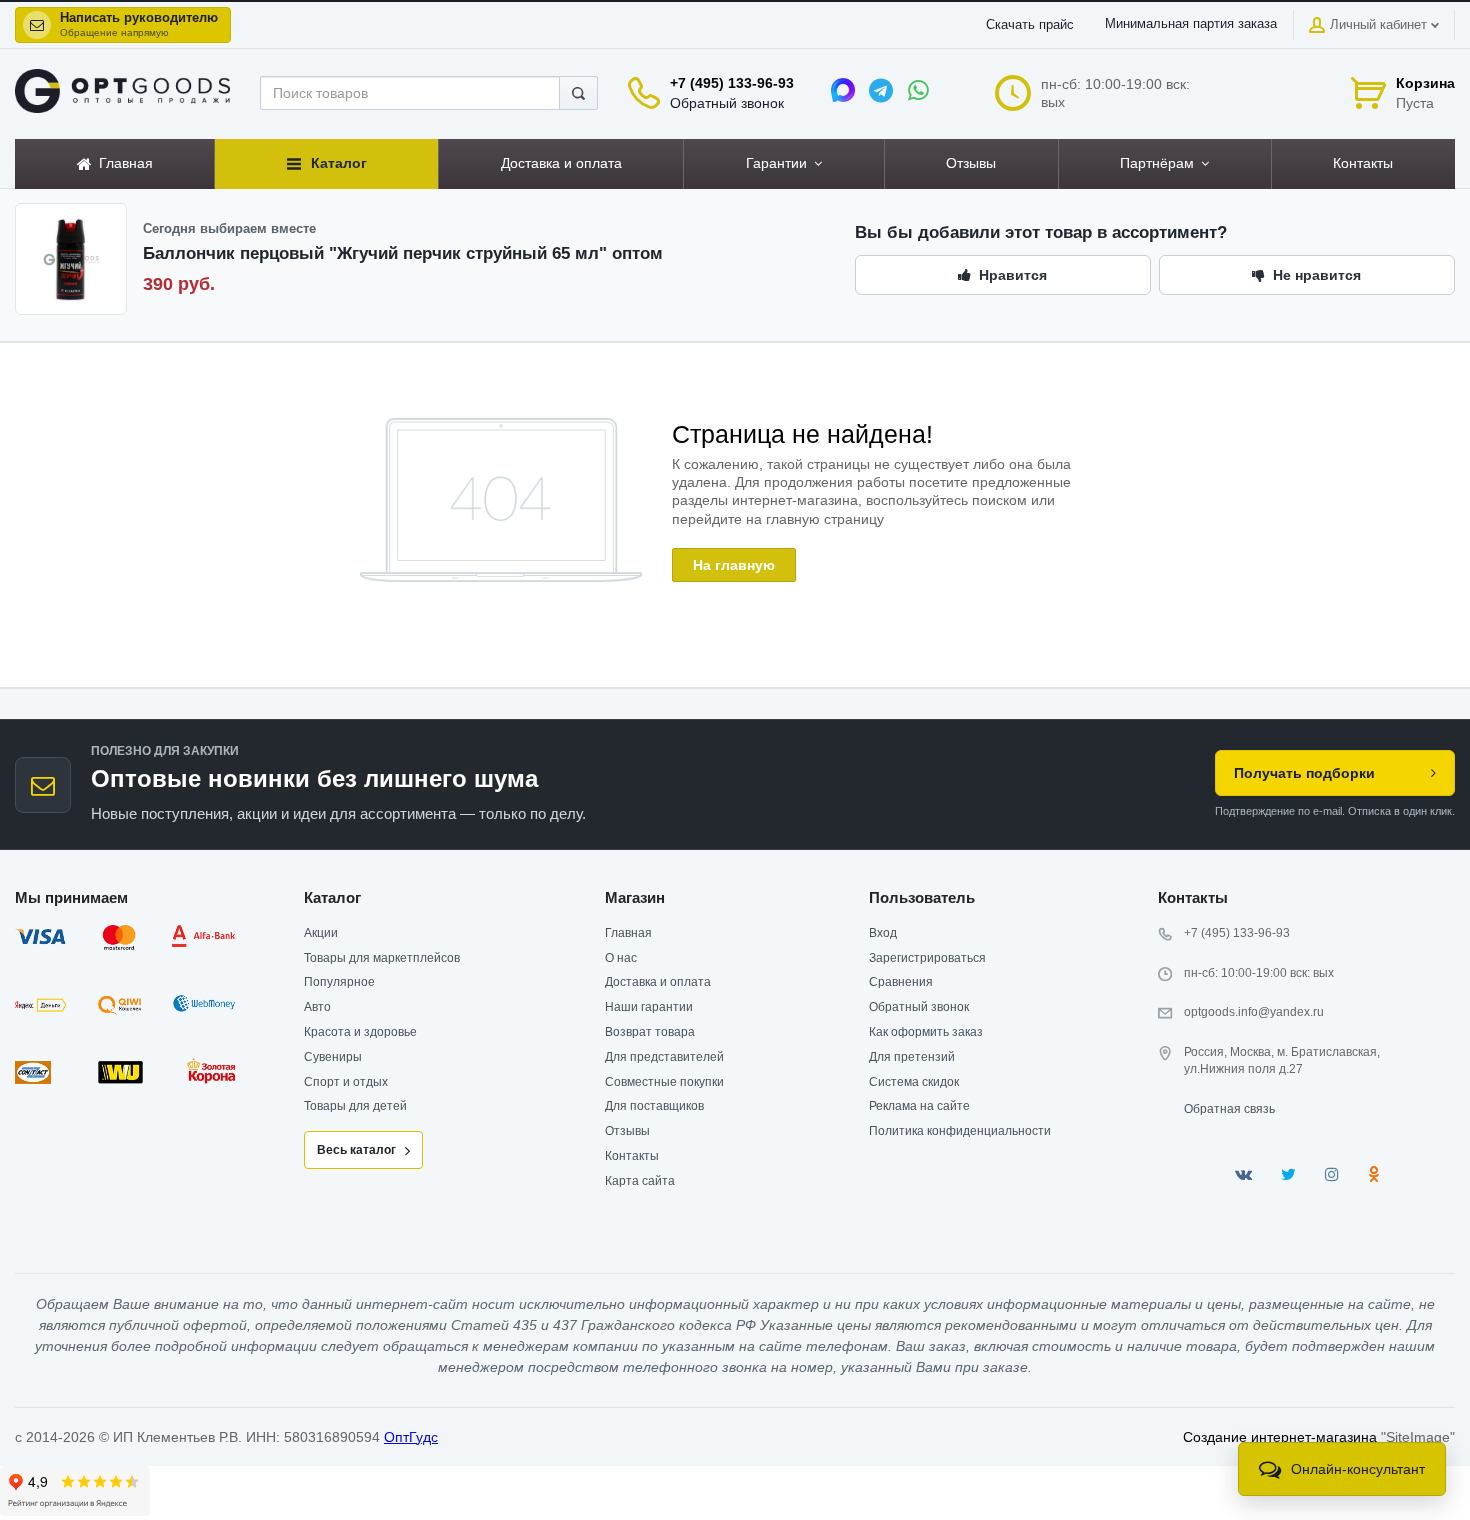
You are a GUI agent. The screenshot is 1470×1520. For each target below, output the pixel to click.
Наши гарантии (649, 1007)
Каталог (332, 897)
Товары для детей (355, 1106)
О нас (621, 958)
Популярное (339, 982)
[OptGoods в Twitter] (1288, 1174)
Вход (883, 933)
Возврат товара (650, 1032)
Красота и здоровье (360, 1032)
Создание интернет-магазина (1280, 1437)
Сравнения (901, 982)
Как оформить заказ (926, 1032)
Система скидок (914, 1082)
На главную (734, 565)
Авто (317, 1007)
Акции (321, 933)
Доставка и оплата (658, 982)
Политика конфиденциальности (960, 1131)
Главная (628, 933)
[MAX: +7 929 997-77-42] (843, 90)
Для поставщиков (654, 1106)
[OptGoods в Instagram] (1332, 1174)
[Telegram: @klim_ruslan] (881, 90)
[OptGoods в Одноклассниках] (1373, 1174)
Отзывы (627, 1131)
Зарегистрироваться (927, 958)
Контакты (632, 1156)
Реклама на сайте (919, 1106)
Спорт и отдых (346, 1082)
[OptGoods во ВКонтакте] (1243, 1174)
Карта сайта (640, 1181)
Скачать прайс (1030, 25)
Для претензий (912, 1057)
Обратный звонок (727, 103)
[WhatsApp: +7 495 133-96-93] (919, 90)
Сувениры (333, 1057)
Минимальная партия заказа (1191, 24)
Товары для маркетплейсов (382, 958)
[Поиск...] (578, 93)
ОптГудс (411, 1437)
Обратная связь (1229, 1109)
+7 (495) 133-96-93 (732, 83)
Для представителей (664, 1057)
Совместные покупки (664, 1082)
